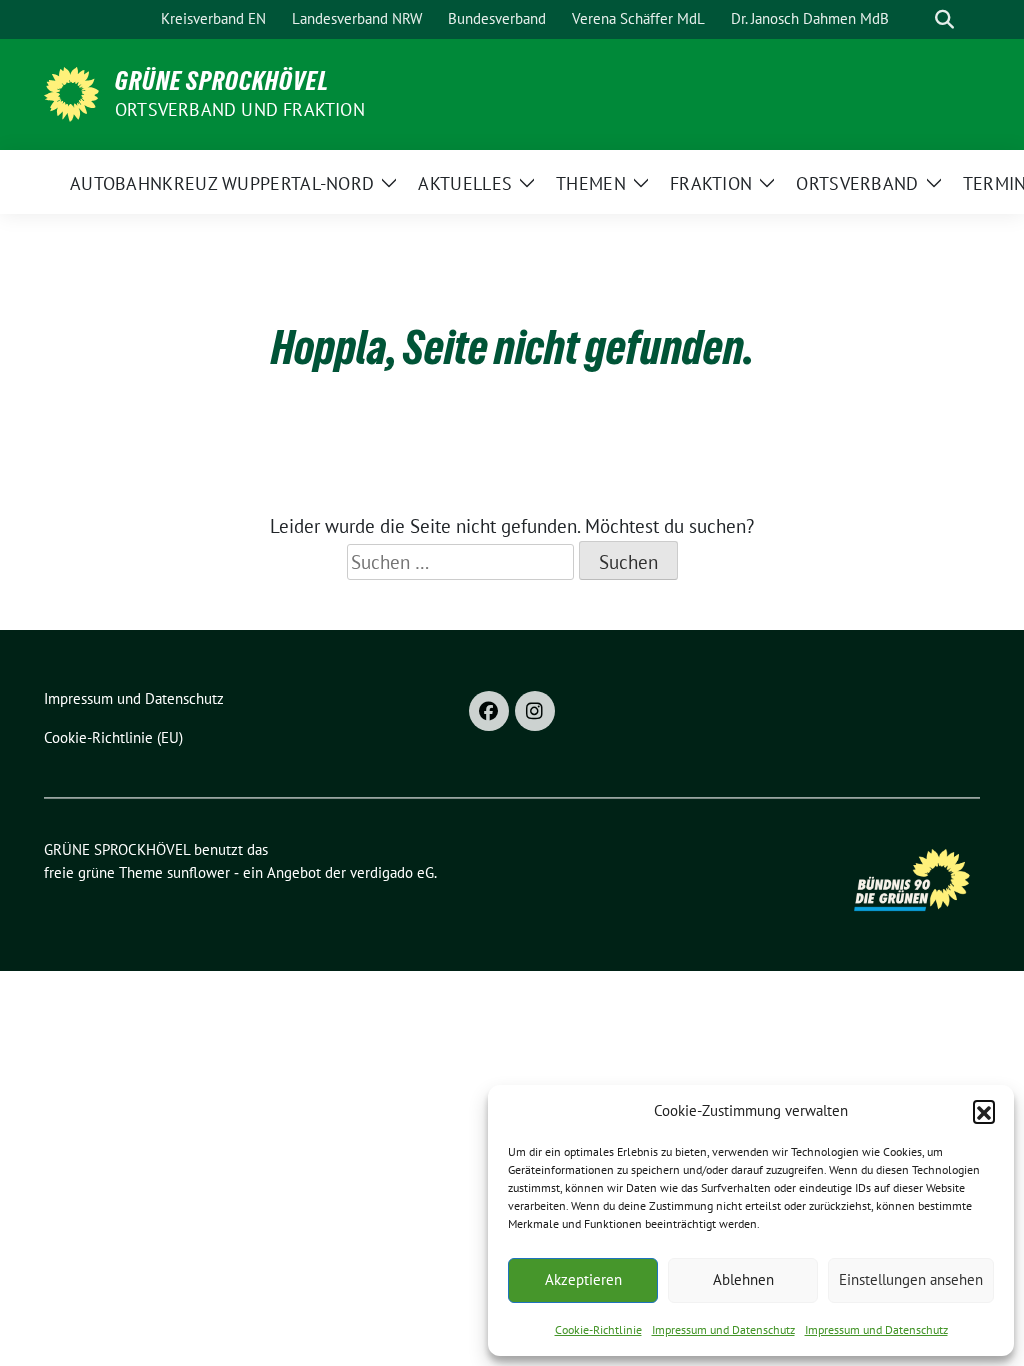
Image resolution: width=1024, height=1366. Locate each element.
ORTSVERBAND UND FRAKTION (240, 109)
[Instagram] (535, 711)
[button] (984, 1111)
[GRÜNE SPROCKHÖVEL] (71, 92)
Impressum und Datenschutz (723, 1329)
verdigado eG (392, 872)
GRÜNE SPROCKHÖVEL (222, 81)
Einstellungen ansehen (911, 1279)
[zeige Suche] (944, 19)
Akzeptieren (583, 1279)
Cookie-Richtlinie (598, 1329)
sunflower (198, 872)
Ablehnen (743, 1279)
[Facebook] (489, 711)
